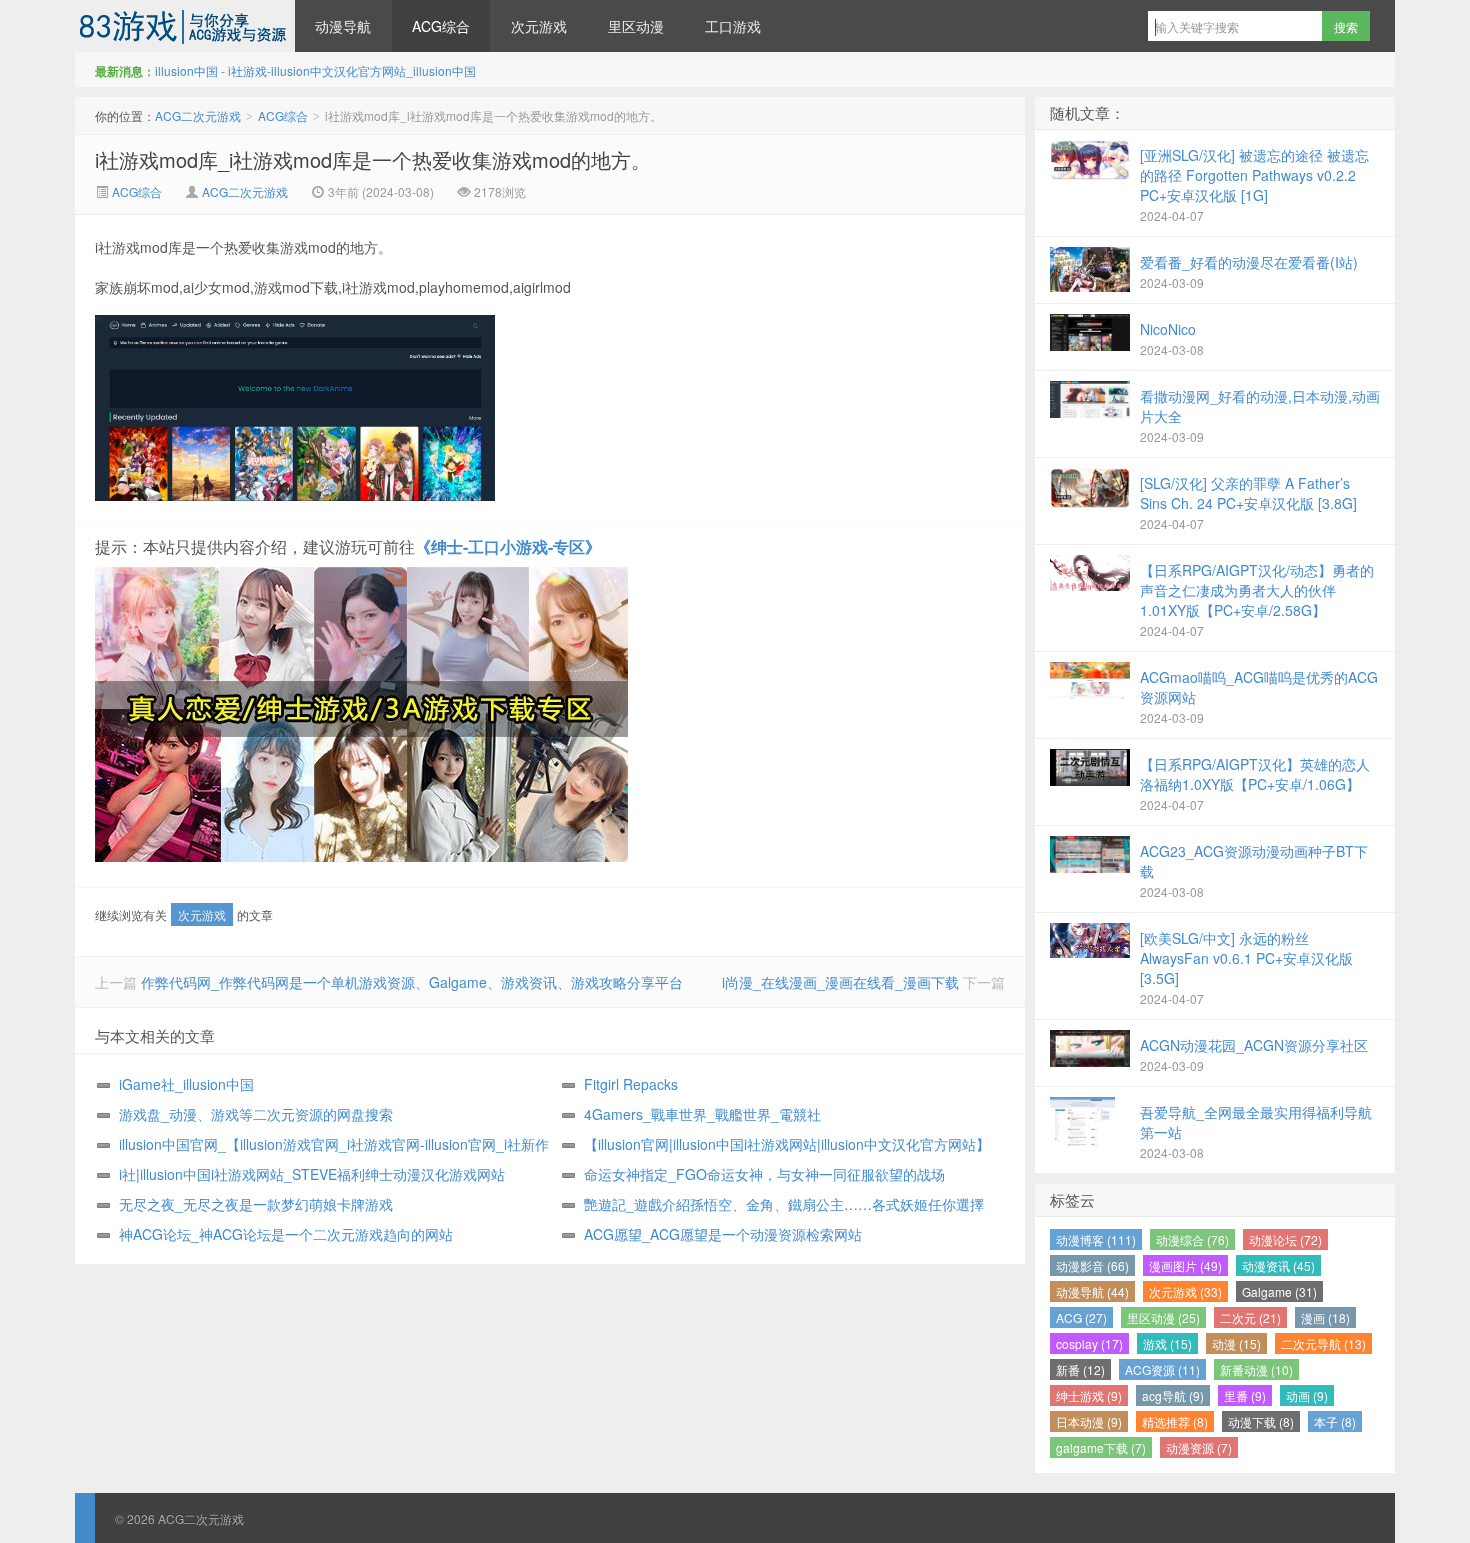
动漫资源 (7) (1199, 1447)
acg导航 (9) (1173, 1395)
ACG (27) (1081, 1317)
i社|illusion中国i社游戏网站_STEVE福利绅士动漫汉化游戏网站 (312, 1174)
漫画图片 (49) (1185, 1265)
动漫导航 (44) (1092, 1291)
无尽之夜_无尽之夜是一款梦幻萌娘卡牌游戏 (256, 1204)
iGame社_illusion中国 (186, 1084)
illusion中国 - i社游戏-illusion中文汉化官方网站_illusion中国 (315, 70)
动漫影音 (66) (1092, 1265)
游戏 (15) (1167, 1343)
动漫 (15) (1236, 1343)
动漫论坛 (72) (1285, 1239)
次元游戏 (539, 26)
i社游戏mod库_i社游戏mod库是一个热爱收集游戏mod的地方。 (373, 159)
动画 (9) (1307, 1395)
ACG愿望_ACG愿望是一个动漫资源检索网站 (723, 1234)
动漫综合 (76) (1192, 1239)
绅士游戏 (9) (1089, 1395)
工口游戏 (733, 26)
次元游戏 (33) (1185, 1291)
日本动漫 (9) (1089, 1421)
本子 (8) (1335, 1421)
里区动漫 (636, 26)
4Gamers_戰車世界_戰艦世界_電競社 (702, 1114)
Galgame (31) (1279, 1291)
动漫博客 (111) (1096, 1239)
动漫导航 (343, 26)
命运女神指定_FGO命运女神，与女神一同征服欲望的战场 (764, 1174)
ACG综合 (441, 26)
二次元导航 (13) (1323, 1343)
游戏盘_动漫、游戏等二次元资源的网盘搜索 (256, 1114)
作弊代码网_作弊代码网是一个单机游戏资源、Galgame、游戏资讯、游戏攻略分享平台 (412, 982)
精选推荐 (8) (1175, 1421)
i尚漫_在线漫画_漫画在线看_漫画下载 (840, 982)
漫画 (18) (1325, 1317)
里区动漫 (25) (1163, 1317)
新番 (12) (1080, 1369)
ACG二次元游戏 (185, 26)
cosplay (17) (1089, 1343)
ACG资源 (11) (1162, 1369)
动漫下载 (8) (1261, 1421)
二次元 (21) (1250, 1317)
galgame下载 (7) (1101, 1447)
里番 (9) (1245, 1395)
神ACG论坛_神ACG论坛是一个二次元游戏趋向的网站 (286, 1234)
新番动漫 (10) (1256, 1369)
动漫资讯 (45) (1278, 1265)
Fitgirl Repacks (631, 1084)
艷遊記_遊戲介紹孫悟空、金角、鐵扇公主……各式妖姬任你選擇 (784, 1204)
